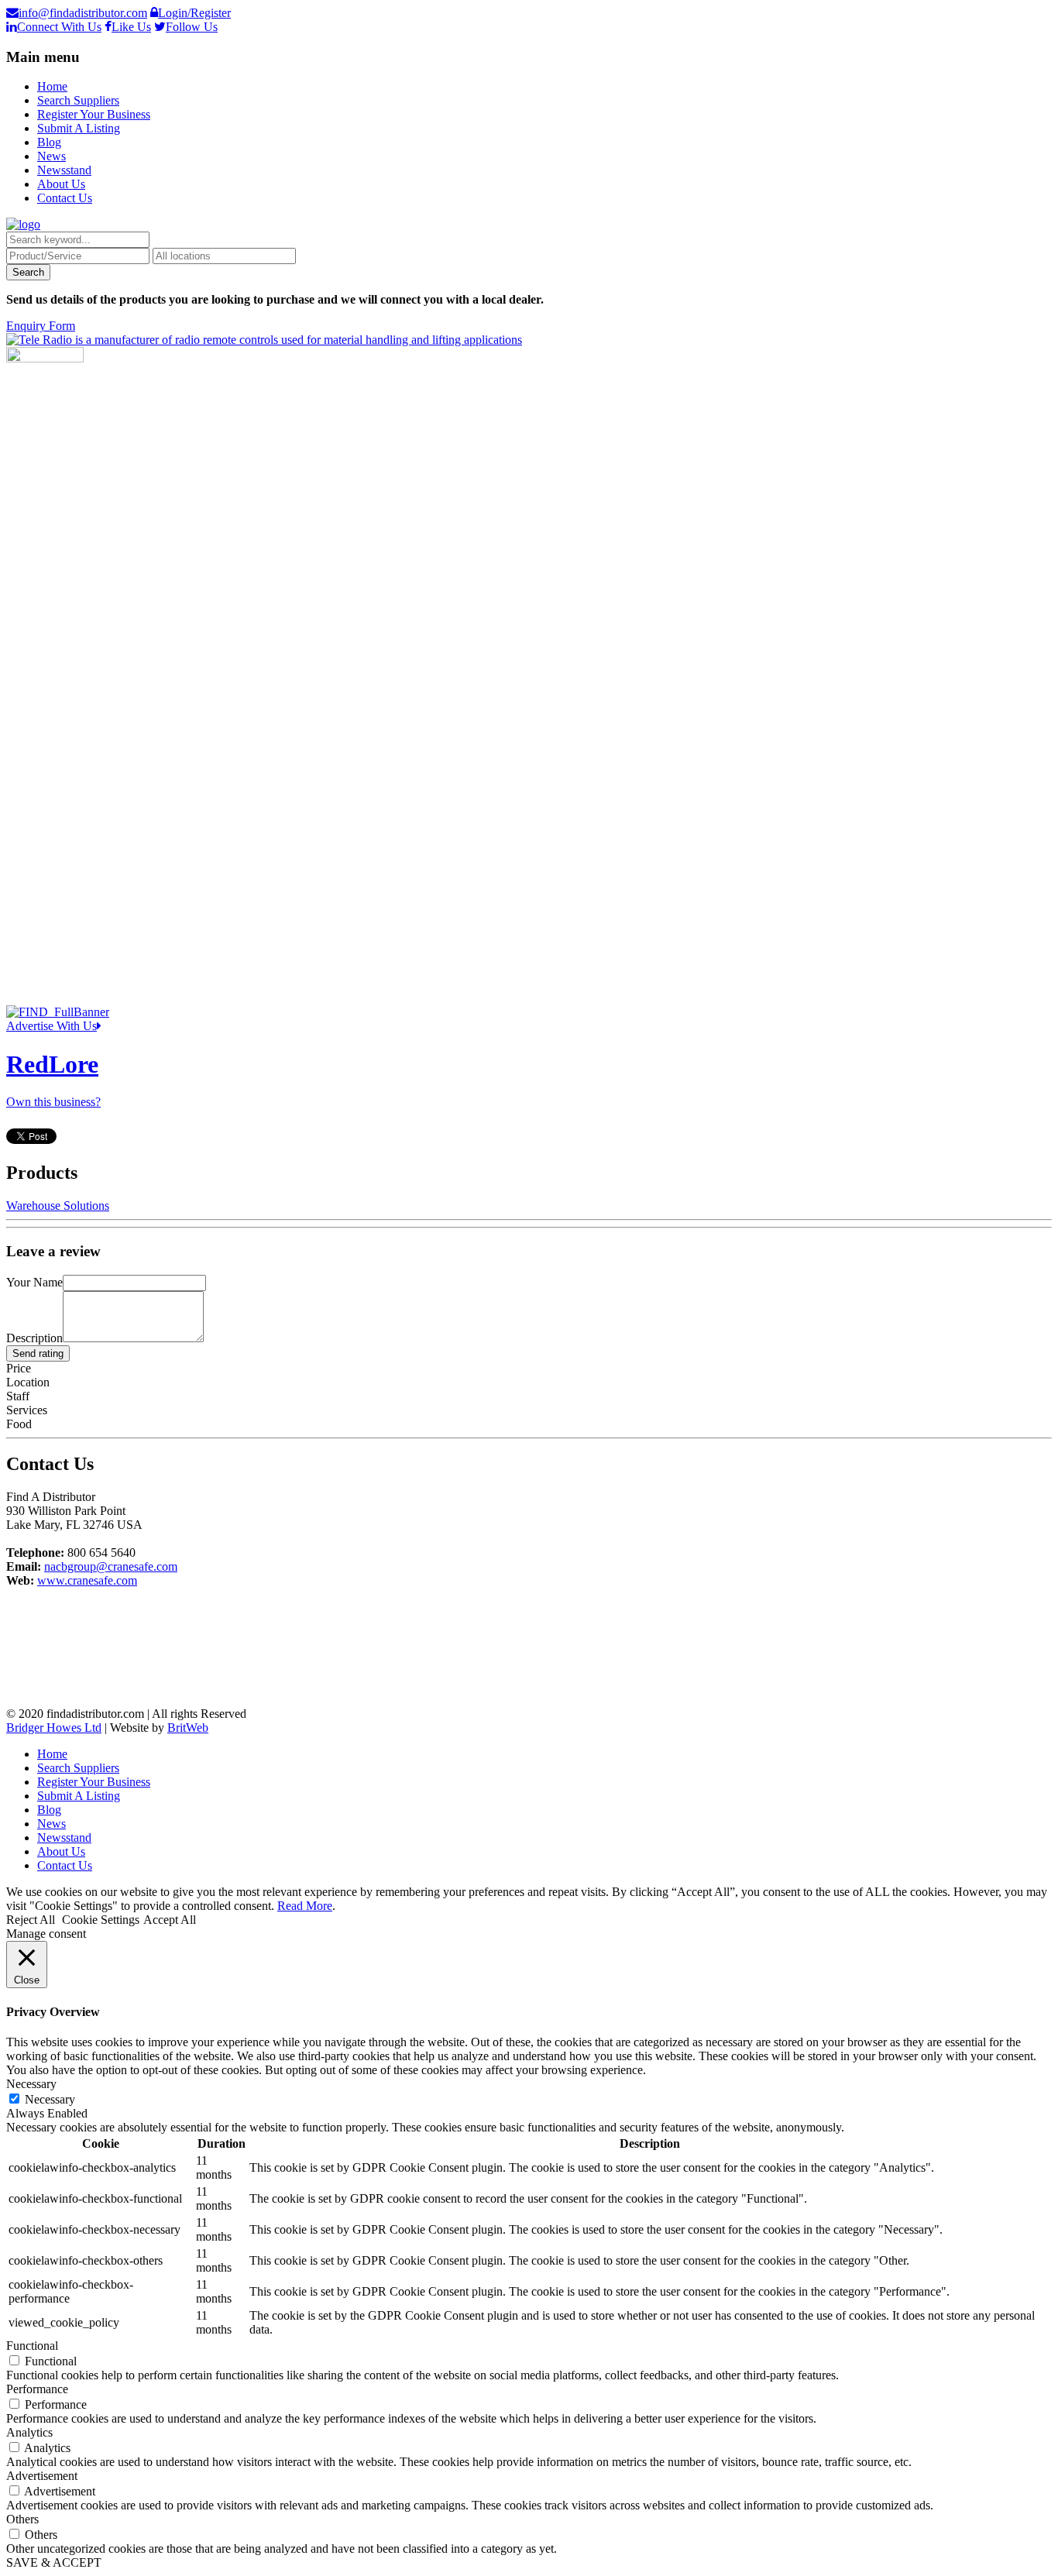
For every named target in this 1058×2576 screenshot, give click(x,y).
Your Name (34, 1282)
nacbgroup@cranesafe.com (111, 1566)
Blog (49, 142)
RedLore (52, 1064)
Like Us (131, 27)
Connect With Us (59, 27)
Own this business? (53, 1102)
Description (34, 1338)
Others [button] (22, 2519)
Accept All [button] (170, 1920)
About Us (61, 184)
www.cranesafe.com (87, 1580)
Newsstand (64, 170)
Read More (305, 1906)
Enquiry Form (41, 326)
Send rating (38, 1353)
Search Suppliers (78, 100)
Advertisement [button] (42, 2476)
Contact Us (65, 198)
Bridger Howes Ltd (54, 1728)
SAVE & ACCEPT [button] (54, 2562)
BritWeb (188, 1728)
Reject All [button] (31, 1920)
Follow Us (192, 27)
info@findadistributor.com (83, 13)
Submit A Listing (79, 128)
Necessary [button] (31, 2084)
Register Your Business (94, 114)
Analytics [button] (29, 2432)
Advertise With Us (52, 1026)
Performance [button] (37, 2389)
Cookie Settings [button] (101, 1920)
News (52, 156)
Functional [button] (32, 2346)
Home (52, 86)
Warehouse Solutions (58, 1206)
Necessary (50, 2099)
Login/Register (194, 13)
